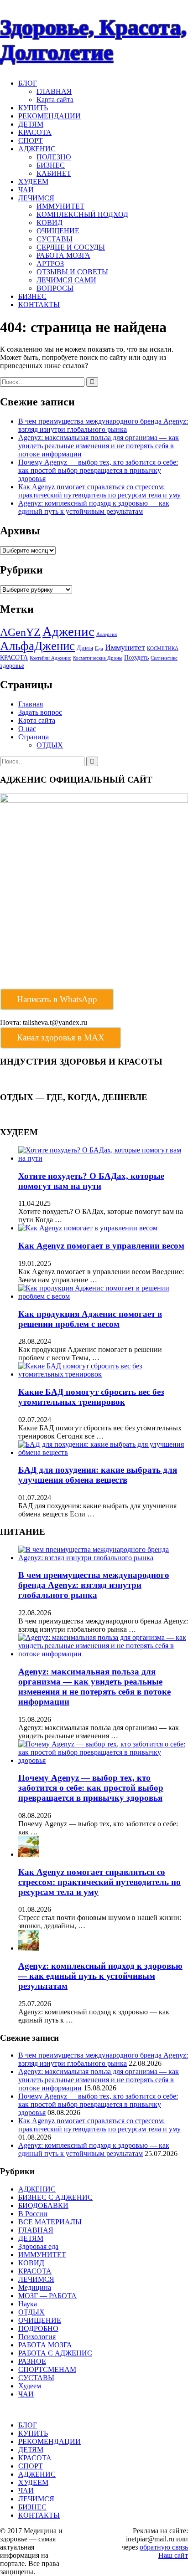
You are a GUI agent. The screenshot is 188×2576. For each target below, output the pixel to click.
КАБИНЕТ (54, 173)
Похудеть (136, 657)
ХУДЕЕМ (33, 182)
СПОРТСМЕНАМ (47, 2369)
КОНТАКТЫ (39, 305)
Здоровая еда (38, 2246)
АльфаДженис (37, 646)
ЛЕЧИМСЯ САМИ (66, 280)
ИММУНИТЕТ (60, 206)
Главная (31, 704)
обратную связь (164, 2547)
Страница (34, 737)
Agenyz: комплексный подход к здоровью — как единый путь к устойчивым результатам (94, 507)
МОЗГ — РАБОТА (47, 2296)
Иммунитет (125, 647)
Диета (85, 648)
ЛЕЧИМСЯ (36, 198)
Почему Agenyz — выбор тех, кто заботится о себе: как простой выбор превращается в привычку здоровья (98, 470)
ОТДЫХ (50, 745)
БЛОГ (28, 83)
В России (33, 2214)
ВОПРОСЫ (55, 288)
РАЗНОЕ (32, 2361)
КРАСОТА (35, 132)
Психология (37, 2337)
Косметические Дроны (98, 658)
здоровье (12, 666)
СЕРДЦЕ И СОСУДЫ (71, 247)
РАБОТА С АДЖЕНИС (55, 2353)
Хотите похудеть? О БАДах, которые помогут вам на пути (91, 1181)
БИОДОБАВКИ (43, 2205)
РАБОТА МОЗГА (63, 255)
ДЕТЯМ (31, 124)
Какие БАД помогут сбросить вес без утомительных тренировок (91, 1397)
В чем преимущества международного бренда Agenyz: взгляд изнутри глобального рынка (103, 425)
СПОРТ (31, 141)
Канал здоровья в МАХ (61, 1037)
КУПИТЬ (33, 108)
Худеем (30, 2386)
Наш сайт (173, 2555)
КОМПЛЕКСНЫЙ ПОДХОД (82, 214)
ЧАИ (26, 190)
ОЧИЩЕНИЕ (58, 231)
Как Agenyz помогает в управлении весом (101, 1246)
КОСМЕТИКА (163, 648)
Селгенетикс (164, 658)
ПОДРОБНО (38, 2328)
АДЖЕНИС (37, 149)
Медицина (35, 2287)
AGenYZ (20, 632)
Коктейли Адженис (50, 658)
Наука (28, 2304)
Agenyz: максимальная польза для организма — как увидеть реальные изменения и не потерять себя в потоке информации (99, 446)
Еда (99, 648)
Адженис (68, 631)
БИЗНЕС (51, 165)
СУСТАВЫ (55, 239)
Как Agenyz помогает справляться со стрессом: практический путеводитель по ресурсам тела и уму (99, 491)
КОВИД (50, 223)
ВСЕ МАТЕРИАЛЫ (50, 2222)
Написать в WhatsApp (57, 999)
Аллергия (107, 634)
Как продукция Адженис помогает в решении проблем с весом (90, 1319)
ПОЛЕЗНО (54, 157)
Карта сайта (55, 100)
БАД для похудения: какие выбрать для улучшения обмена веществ (98, 1475)
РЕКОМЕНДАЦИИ (50, 116)
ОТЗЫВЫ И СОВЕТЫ (72, 272)
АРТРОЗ (50, 264)
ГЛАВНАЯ (54, 91)
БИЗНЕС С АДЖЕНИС (55, 2197)
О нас (27, 729)
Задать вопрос (40, 712)
